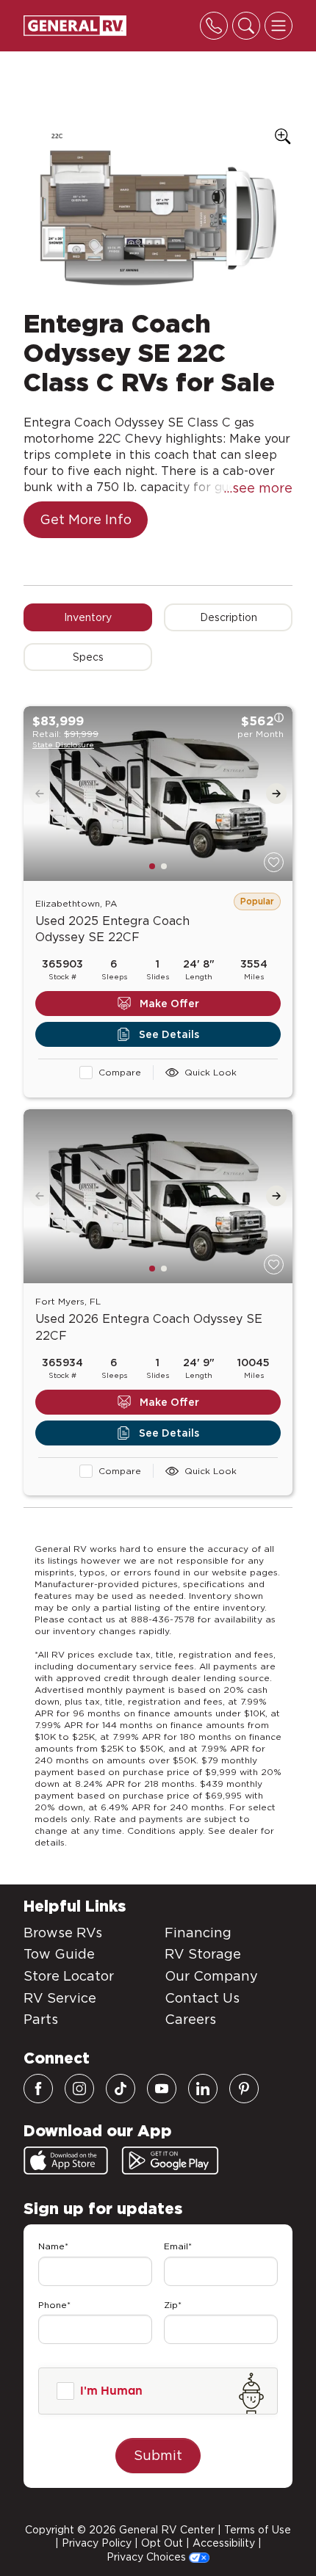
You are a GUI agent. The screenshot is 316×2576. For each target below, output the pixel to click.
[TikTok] (121, 2089)
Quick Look (211, 1072)
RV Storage (203, 1954)
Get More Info (86, 519)
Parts (41, 2019)
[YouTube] (162, 2089)
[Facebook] (38, 2089)
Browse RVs (63, 1933)
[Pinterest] (244, 2089)
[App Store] (66, 2160)
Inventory (88, 617)
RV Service (60, 1998)
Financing (198, 1933)
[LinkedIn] (203, 2089)
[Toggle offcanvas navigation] (279, 26)
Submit (158, 2455)
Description (229, 617)
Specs (88, 657)
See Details (169, 1034)
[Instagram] (79, 2089)
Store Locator (69, 1976)
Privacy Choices (148, 2557)
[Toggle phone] (214, 26)
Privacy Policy (97, 2543)
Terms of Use (258, 2530)
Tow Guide (59, 1954)
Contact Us (202, 1998)
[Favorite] (274, 862)
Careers (190, 2019)
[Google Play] (170, 2160)
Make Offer (169, 1004)
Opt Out (162, 2543)
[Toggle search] (246, 26)
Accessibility (224, 2543)
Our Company (211, 1976)
